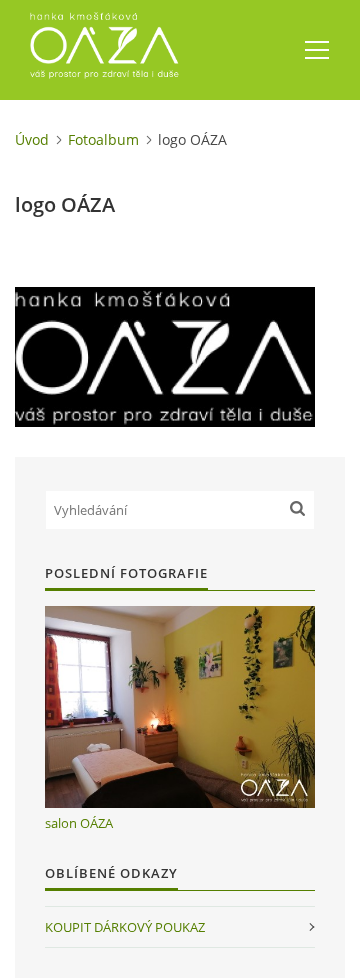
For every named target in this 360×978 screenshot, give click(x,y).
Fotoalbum (103, 139)
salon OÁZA (79, 823)
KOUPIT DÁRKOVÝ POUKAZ (125, 927)
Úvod (32, 139)
